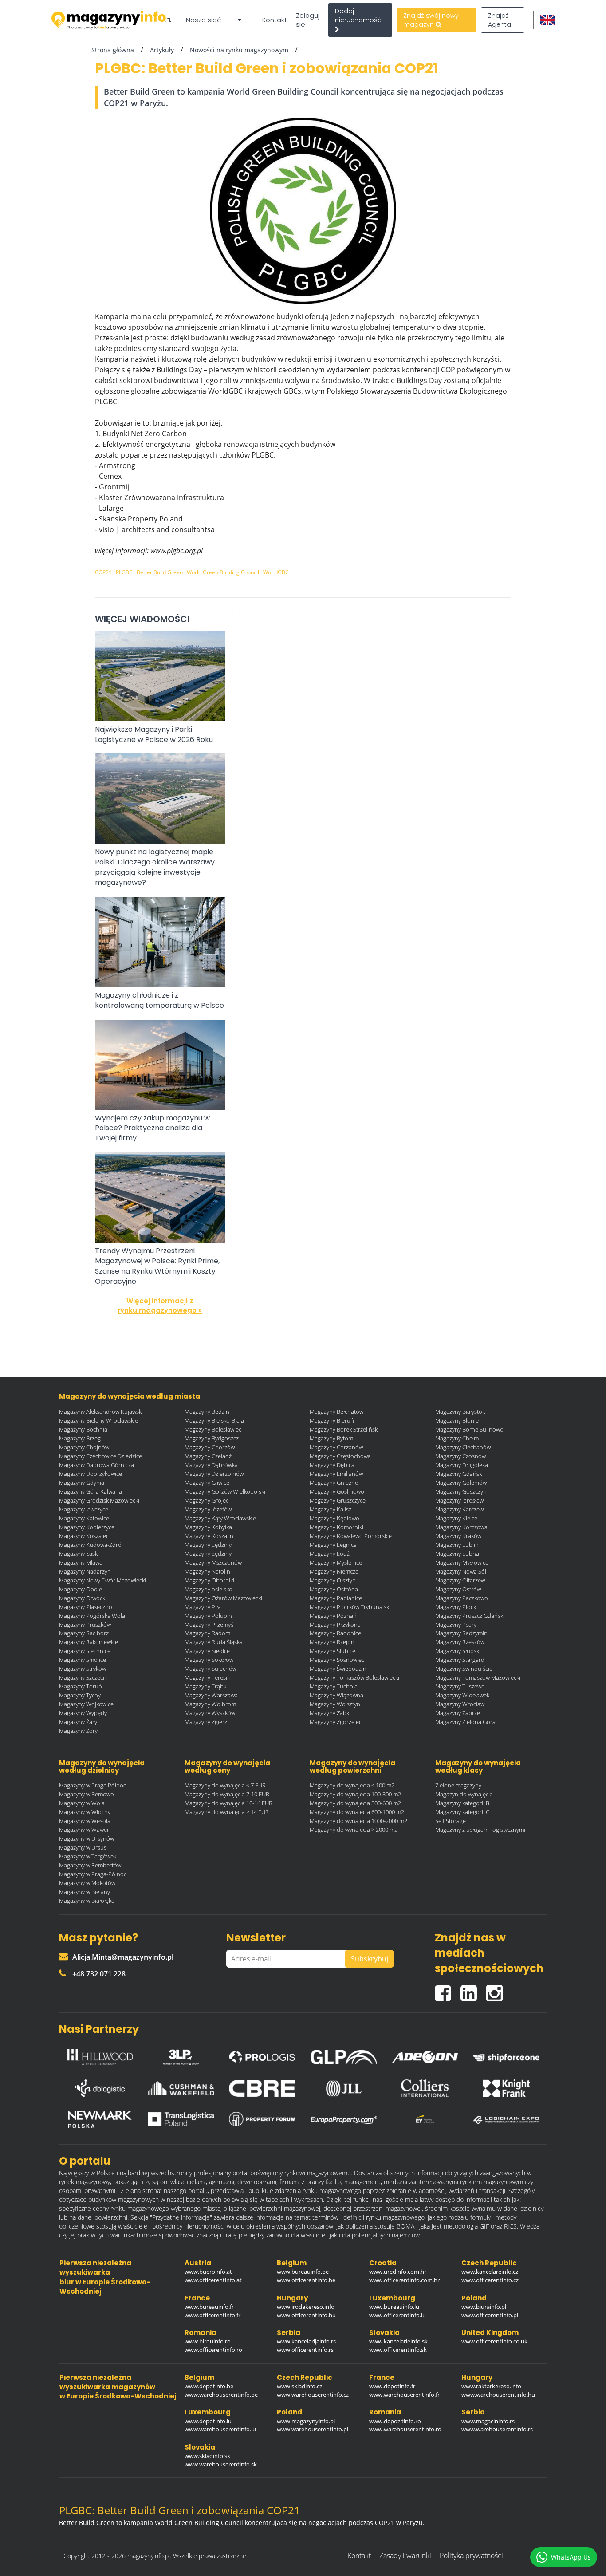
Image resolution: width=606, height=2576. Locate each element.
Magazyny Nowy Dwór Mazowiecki (102, 1580)
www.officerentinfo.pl (490, 2315)
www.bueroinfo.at (208, 2272)
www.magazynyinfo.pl (306, 2421)
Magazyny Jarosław (459, 1500)
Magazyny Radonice (335, 1633)
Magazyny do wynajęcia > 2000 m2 (354, 1830)
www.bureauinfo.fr (209, 2307)
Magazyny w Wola (82, 1803)
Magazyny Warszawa (211, 1695)
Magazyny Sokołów (209, 1660)
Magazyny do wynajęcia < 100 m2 (352, 1785)
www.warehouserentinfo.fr (404, 2395)
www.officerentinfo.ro (213, 2350)
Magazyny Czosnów (460, 1456)
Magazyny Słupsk (457, 1651)
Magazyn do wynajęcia (464, 1794)
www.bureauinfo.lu (394, 2307)
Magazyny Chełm (457, 1438)
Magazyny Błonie (457, 1420)
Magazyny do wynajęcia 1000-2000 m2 (358, 1821)
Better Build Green (160, 572)
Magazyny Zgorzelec (336, 1722)
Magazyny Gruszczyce (338, 1500)
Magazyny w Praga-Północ (93, 1874)
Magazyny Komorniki (336, 1527)
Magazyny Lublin (457, 1545)
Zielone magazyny (458, 1785)
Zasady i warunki (405, 2556)
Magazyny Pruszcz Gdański (470, 1616)
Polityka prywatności (471, 2556)
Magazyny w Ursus (83, 1847)
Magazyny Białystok (460, 1412)
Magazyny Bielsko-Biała (214, 1420)
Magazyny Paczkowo (462, 1598)
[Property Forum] (262, 2119)
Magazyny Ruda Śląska (214, 1642)
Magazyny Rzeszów (460, 1642)
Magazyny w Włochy (85, 1812)
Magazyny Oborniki (209, 1580)
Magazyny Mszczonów (213, 1562)
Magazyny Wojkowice (86, 1704)
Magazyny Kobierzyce (87, 1527)
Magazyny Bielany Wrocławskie (98, 1420)
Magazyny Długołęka (462, 1465)
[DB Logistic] (100, 2088)
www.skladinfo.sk (207, 2456)
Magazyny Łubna (457, 1554)
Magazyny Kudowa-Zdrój (91, 1545)
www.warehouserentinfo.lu (220, 2429)
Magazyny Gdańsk (458, 1474)
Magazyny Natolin (207, 1571)
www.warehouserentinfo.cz (313, 2395)
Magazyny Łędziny (208, 1554)
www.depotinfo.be (209, 2386)
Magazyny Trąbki (206, 1686)
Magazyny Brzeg (80, 1438)
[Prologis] (262, 2055)
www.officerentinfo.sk (398, 2350)
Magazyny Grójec (207, 1500)
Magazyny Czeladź (208, 1456)
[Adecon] (425, 2055)
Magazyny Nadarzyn (85, 1571)
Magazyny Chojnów (84, 1447)
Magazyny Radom (207, 1633)
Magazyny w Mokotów (87, 1883)
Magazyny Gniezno (334, 1483)
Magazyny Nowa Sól (461, 1571)
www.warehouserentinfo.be (221, 2395)
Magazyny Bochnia (83, 1429)
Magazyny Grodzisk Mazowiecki (99, 1500)
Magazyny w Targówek (88, 1856)
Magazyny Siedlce (207, 1651)
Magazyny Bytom (331, 1438)
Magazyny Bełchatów (336, 1412)
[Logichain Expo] (506, 2119)
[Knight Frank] (506, 2088)
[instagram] (497, 1990)
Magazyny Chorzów (210, 1447)
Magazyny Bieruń (332, 1420)
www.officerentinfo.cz (490, 2280)
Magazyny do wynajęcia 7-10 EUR (227, 1794)
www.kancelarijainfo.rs (306, 2341)
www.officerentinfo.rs (305, 2350)
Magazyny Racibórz (84, 1633)
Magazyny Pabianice (336, 1598)
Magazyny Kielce (456, 1518)
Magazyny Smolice (83, 1660)
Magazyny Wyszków (210, 1713)
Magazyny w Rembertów (90, 1865)
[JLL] (344, 2088)
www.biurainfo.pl (484, 2307)
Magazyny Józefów (208, 1509)
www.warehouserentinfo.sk (221, 2464)
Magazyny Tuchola (334, 1686)
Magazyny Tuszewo (460, 1686)
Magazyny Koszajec (84, 1536)
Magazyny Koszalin (209, 1536)
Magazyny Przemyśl (210, 1625)
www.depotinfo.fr (392, 2386)
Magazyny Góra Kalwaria (91, 1491)
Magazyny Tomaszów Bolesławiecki (354, 1677)
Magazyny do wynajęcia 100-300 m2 (355, 1794)
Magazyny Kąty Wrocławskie (220, 1518)
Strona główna (113, 50)
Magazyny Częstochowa (340, 1456)
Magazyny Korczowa (461, 1527)
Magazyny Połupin (208, 1616)
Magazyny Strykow (83, 1669)
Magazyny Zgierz (206, 1722)
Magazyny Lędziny (208, 1545)
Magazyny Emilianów (336, 1474)
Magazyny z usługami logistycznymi (480, 1830)
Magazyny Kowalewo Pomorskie (351, 1536)
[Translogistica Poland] (181, 2119)
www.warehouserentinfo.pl (313, 2429)
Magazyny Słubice (333, 1651)
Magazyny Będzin (207, 1412)
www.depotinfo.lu (208, 2421)
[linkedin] (473, 1990)
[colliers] (425, 2088)
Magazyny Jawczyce (84, 1509)
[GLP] (344, 2055)
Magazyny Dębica (332, 1465)
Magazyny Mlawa (81, 1562)
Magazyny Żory (78, 1731)
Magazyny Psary (456, 1625)
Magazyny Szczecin (83, 1677)
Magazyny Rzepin (332, 1642)
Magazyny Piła (203, 1607)
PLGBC (124, 572)
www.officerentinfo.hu (306, 2315)
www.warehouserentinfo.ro (405, 2429)
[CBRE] (262, 2088)
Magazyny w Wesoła (85, 1821)
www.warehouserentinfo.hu (498, 2395)
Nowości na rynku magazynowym (239, 50)
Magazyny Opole (81, 1589)
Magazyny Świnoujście (464, 1669)
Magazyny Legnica (333, 1545)
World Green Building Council (223, 572)
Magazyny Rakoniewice (89, 1642)
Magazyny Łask (78, 1554)
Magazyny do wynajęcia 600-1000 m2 (357, 1812)
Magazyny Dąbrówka (211, 1465)
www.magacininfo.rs (488, 2421)
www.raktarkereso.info (491, 2386)
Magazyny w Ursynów (87, 1838)
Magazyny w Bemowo (87, 1794)
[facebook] (448, 1990)
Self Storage (451, 1821)
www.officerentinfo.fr (212, 2315)
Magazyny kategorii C (462, 1812)
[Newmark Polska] (100, 2119)
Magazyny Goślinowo (337, 1491)
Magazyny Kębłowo (334, 1518)
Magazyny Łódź (330, 1554)
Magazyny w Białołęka (87, 1901)
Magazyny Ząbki (330, 1713)
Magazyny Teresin (208, 1677)
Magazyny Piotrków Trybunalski (350, 1607)
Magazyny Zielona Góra (465, 1722)
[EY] (425, 2119)
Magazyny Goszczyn (461, 1491)
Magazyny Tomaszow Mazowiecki (478, 1677)
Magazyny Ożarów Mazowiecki (223, 1598)
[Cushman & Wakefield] (181, 2088)
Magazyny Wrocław (460, 1704)
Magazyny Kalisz (331, 1509)
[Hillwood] (100, 2055)
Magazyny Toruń (81, 1686)
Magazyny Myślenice (336, 1562)
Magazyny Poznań (333, 1616)
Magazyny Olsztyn (333, 1580)
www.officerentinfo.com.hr (404, 2280)
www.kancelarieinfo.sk (398, 2341)
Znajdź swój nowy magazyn (431, 20)
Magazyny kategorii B (462, 1803)
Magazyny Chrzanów (336, 1447)
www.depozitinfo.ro (395, 2421)
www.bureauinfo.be (303, 2272)
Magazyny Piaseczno (86, 1607)
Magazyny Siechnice (85, 1651)
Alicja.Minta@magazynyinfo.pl (123, 1957)
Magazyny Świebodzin (338, 1669)
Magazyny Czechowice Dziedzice (100, 1456)
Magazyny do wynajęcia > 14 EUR (227, 1812)
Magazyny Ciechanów (463, 1447)
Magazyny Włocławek (462, 1695)
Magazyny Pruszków (85, 1625)
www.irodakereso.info (306, 2307)
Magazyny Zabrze (458, 1713)
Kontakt (275, 20)
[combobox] (213, 20)
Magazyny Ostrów (458, 1589)
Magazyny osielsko (209, 1589)
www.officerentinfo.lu (397, 2315)
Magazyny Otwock (82, 1598)
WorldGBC (276, 572)
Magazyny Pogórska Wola (92, 1616)
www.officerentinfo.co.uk (494, 2341)
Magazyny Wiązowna (336, 1695)
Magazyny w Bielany (85, 1892)
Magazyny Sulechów (211, 1669)
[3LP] (181, 2055)
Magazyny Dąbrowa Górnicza (96, 1465)
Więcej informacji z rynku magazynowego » (160, 1306)
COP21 (103, 572)
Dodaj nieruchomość (358, 16)
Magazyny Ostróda (334, 1589)
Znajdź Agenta (500, 20)
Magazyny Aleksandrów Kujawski (101, 1412)
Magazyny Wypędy (83, 1713)
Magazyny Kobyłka (208, 1527)
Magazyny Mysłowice (462, 1562)
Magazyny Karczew (459, 1509)
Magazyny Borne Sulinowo (469, 1429)
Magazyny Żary (78, 1722)
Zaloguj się (308, 20)
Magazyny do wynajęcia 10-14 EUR (228, 1803)
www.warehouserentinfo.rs (497, 2429)
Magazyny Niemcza (334, 1571)
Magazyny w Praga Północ (92, 1785)
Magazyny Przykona (335, 1625)
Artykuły (162, 50)
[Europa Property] (344, 2119)
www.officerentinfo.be (306, 2280)
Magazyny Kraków (458, 1536)
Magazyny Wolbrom (210, 1704)
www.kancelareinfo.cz (490, 2272)
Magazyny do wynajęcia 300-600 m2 (355, 1803)
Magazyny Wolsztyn (335, 1704)
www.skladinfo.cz (299, 2386)
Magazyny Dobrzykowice (91, 1474)
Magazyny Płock (456, 1607)
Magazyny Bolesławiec (213, 1429)
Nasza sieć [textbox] (204, 20)
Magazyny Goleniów (461, 1483)
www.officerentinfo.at (213, 2280)
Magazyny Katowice (84, 1518)
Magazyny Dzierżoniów (214, 1474)
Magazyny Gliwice (207, 1483)
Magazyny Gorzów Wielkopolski (225, 1491)
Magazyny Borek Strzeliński (344, 1429)
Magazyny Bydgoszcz (212, 1438)
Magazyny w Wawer (84, 1830)
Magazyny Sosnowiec (337, 1660)
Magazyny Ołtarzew (460, 1580)
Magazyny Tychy (80, 1695)
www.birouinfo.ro (208, 2341)
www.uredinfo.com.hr (398, 2272)
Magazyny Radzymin (461, 1633)
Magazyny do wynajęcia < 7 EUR (225, 1785)
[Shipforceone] (506, 2055)
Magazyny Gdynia (82, 1483)
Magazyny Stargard (460, 1660)
